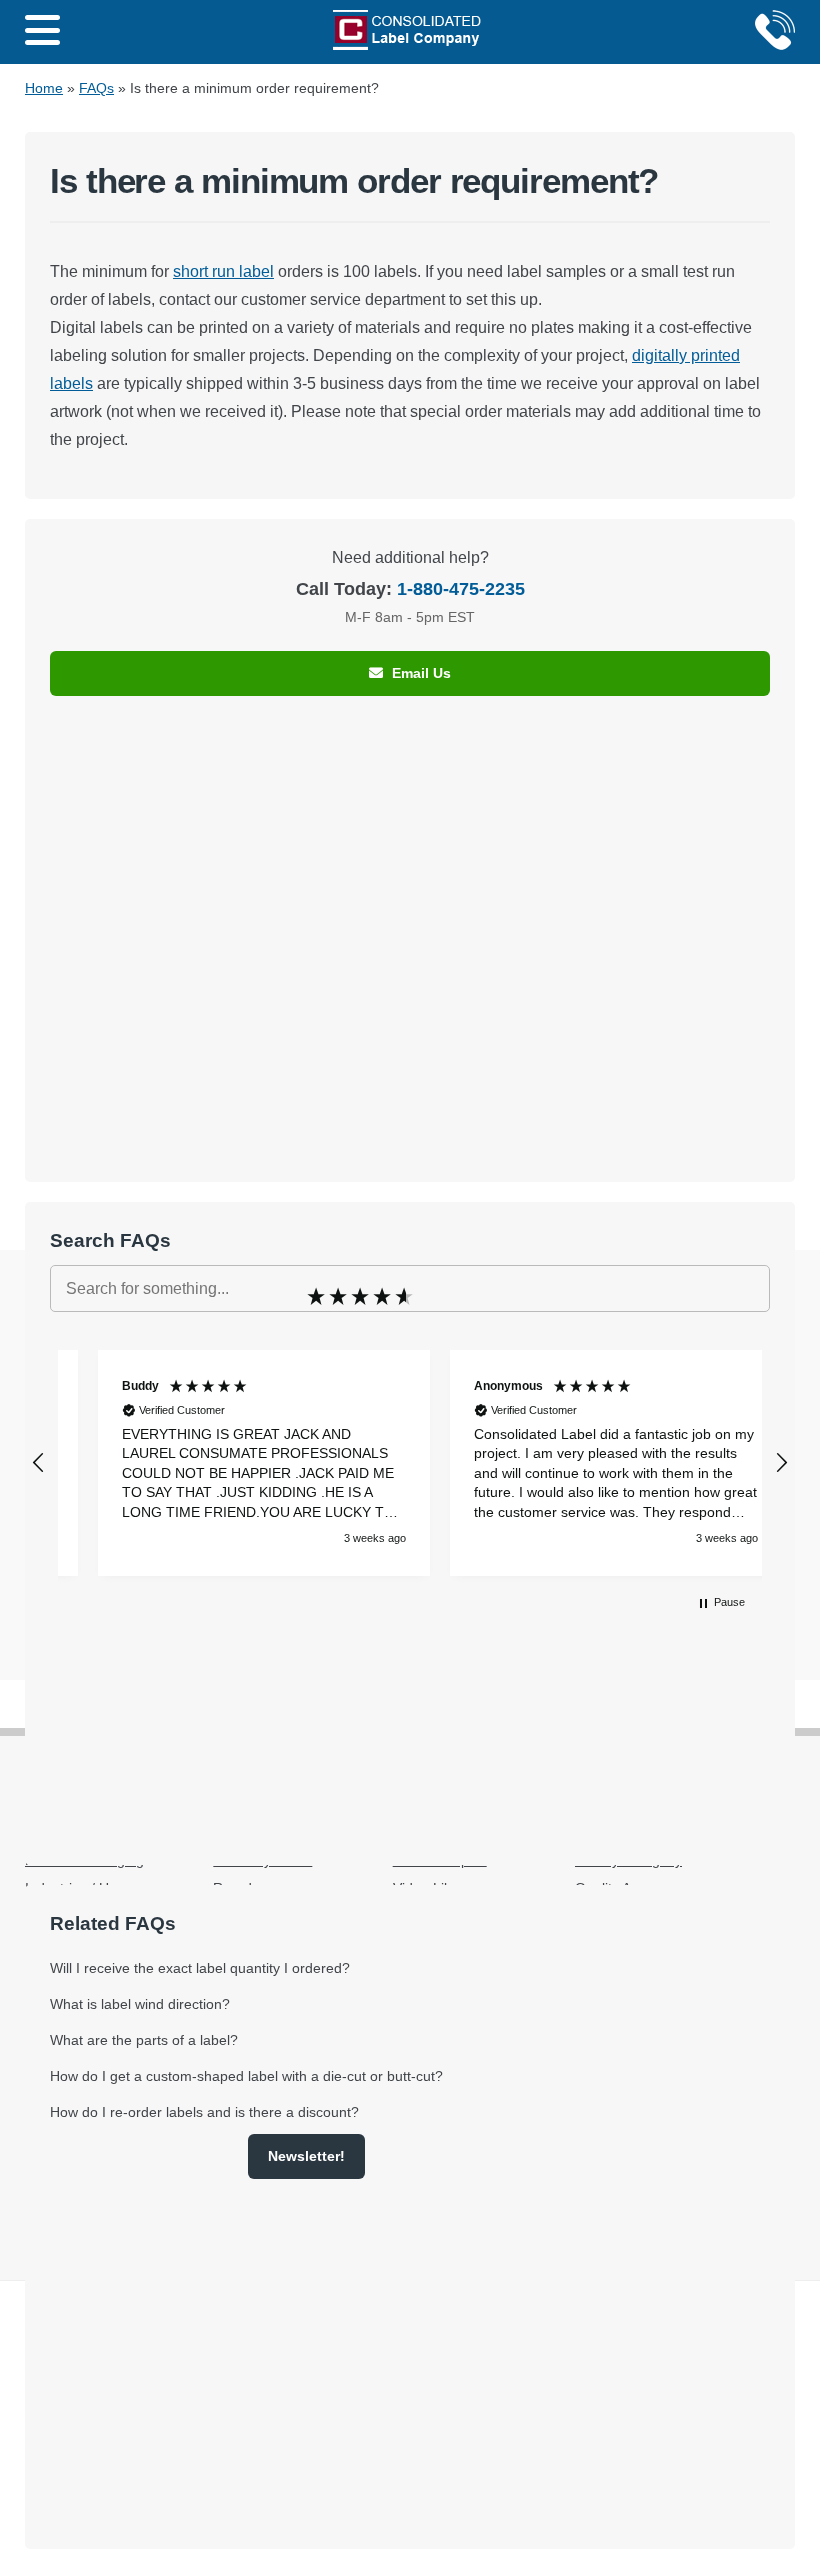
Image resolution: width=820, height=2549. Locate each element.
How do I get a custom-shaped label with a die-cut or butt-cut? (246, 2076)
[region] (410, 1463)
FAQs (96, 88)
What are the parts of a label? (144, 2040)
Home (44, 88)
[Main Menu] (42, 32)
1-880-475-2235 (461, 589)
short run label (223, 271)
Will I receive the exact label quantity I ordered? (200, 1968)
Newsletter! (306, 2156)
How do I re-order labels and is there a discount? (204, 2112)
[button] (39, 1463)
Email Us (419, 673)
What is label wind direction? (140, 2004)
